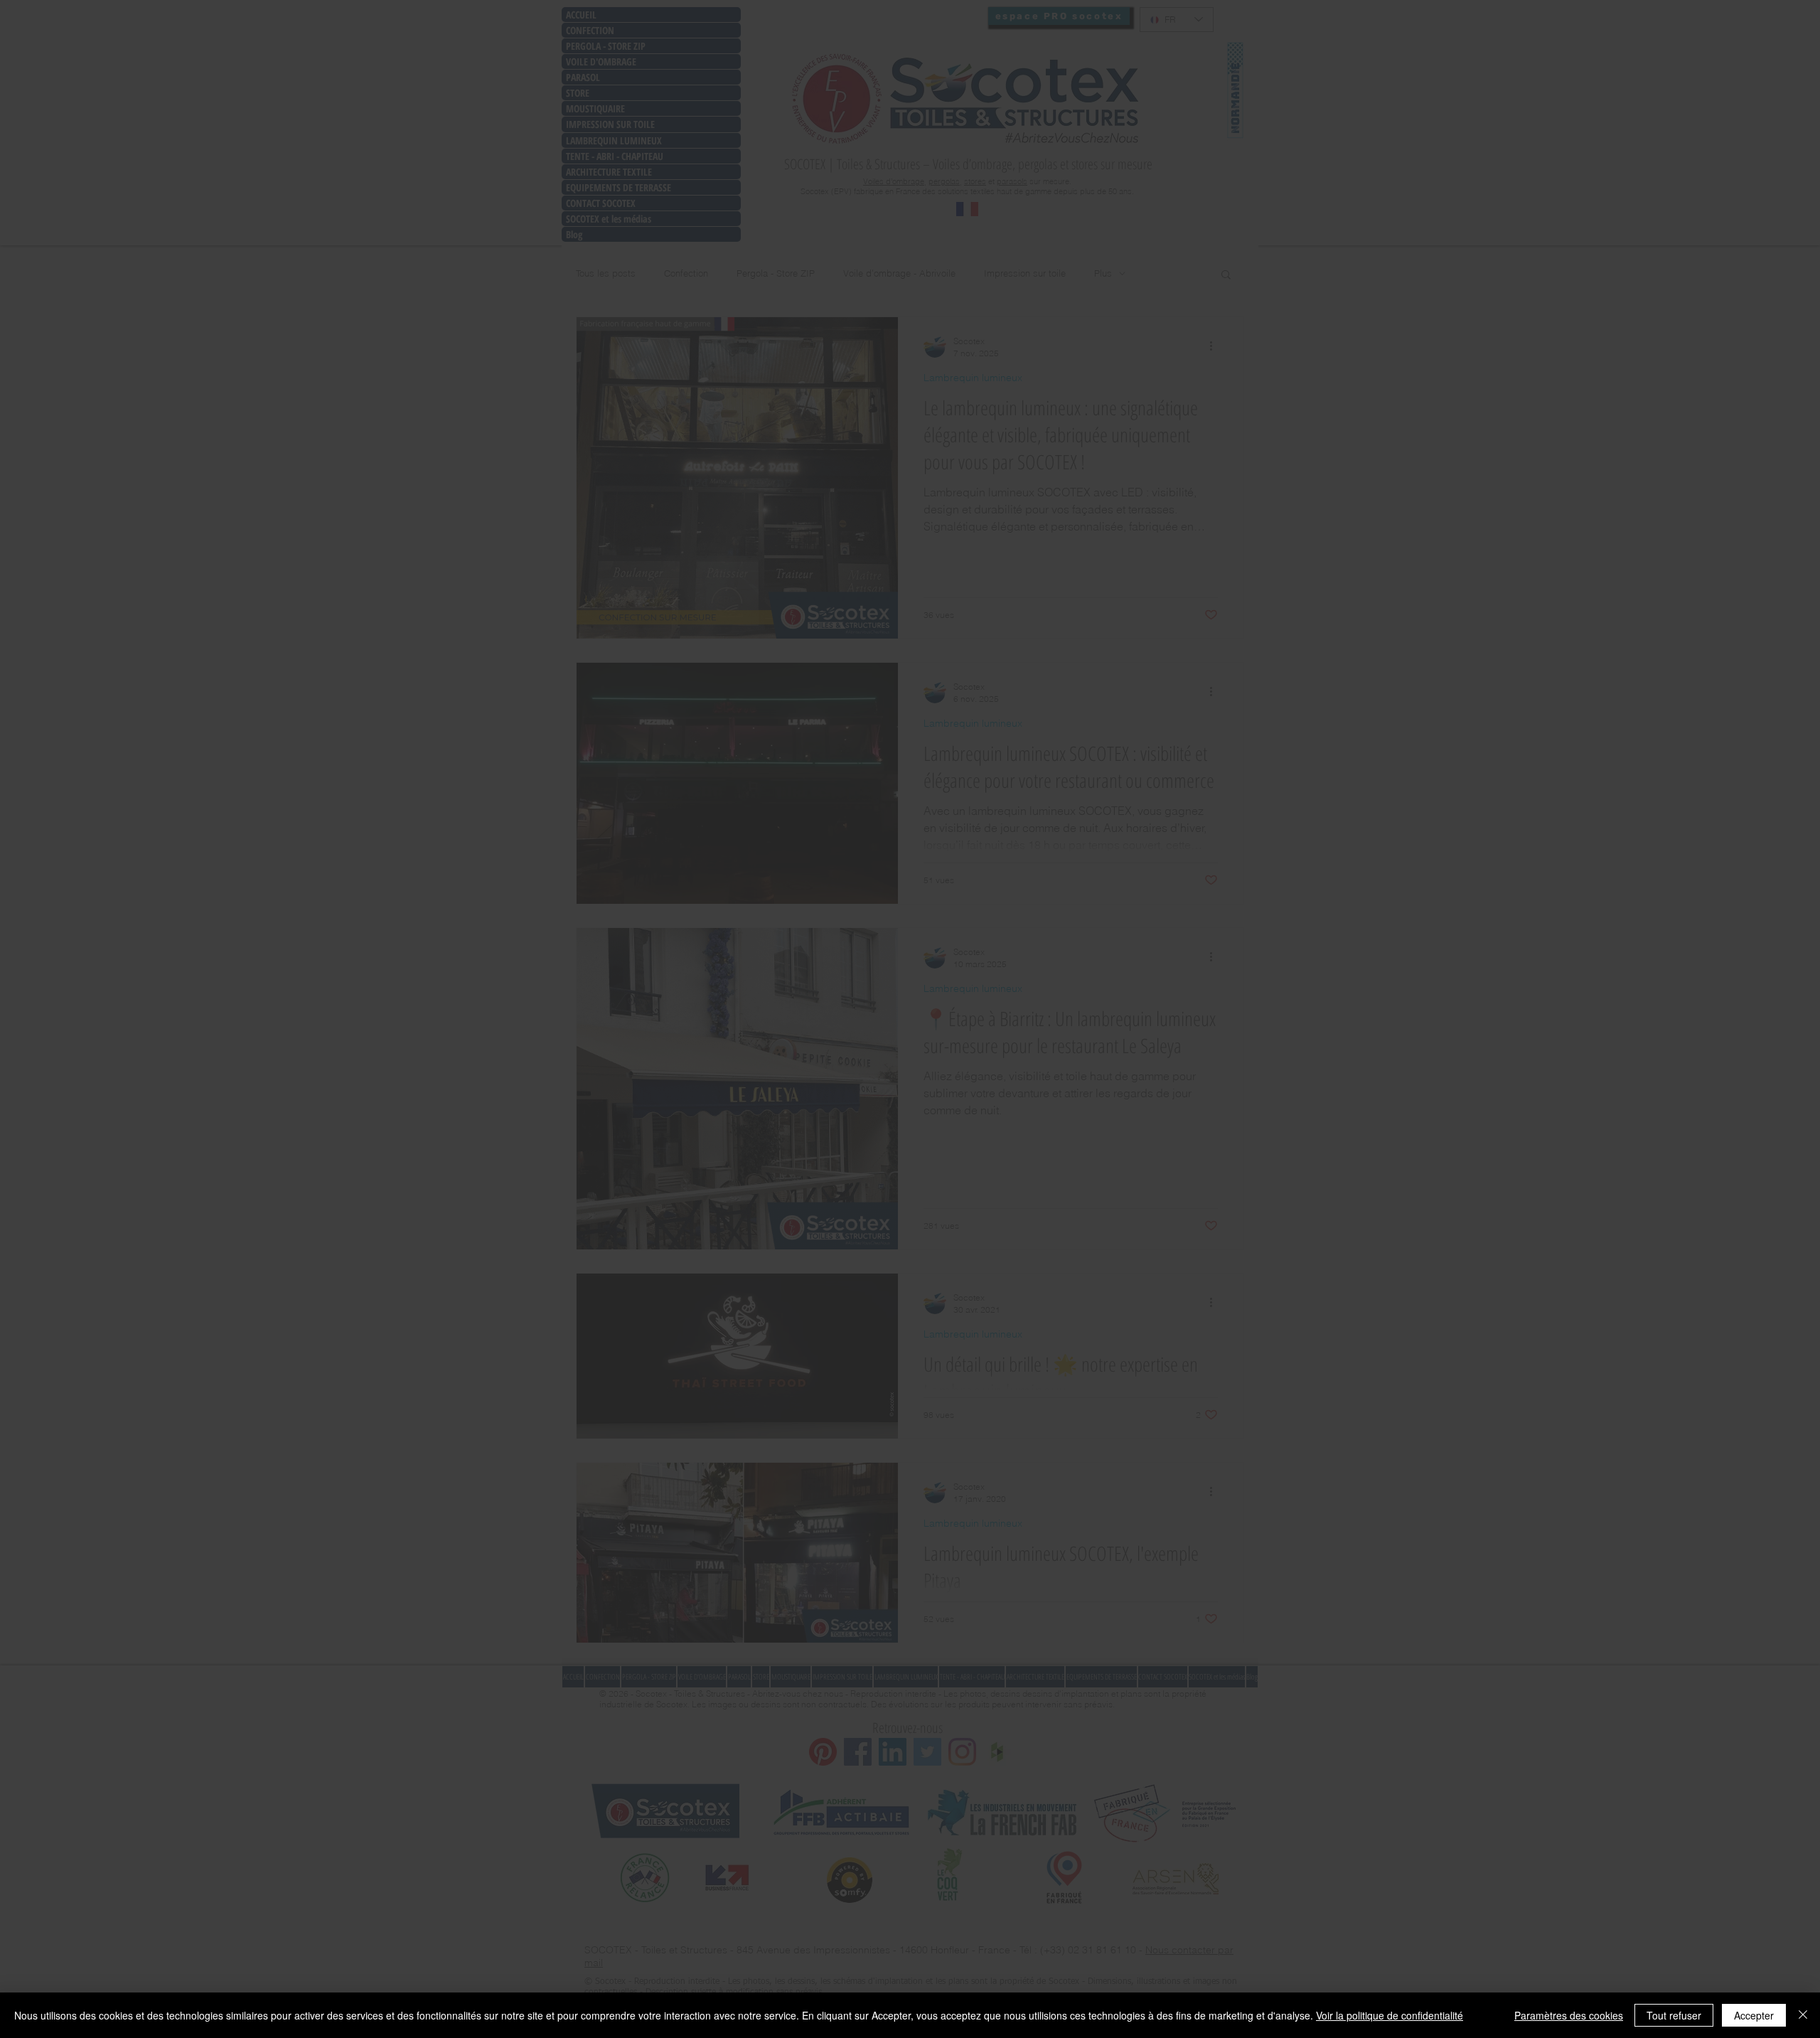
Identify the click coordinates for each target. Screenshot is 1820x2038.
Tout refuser (1674, 2015)
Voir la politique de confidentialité (1390, 2015)
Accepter (1754, 2015)
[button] (1106, 902)
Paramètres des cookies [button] (1569, 2015)
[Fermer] (1803, 2015)
